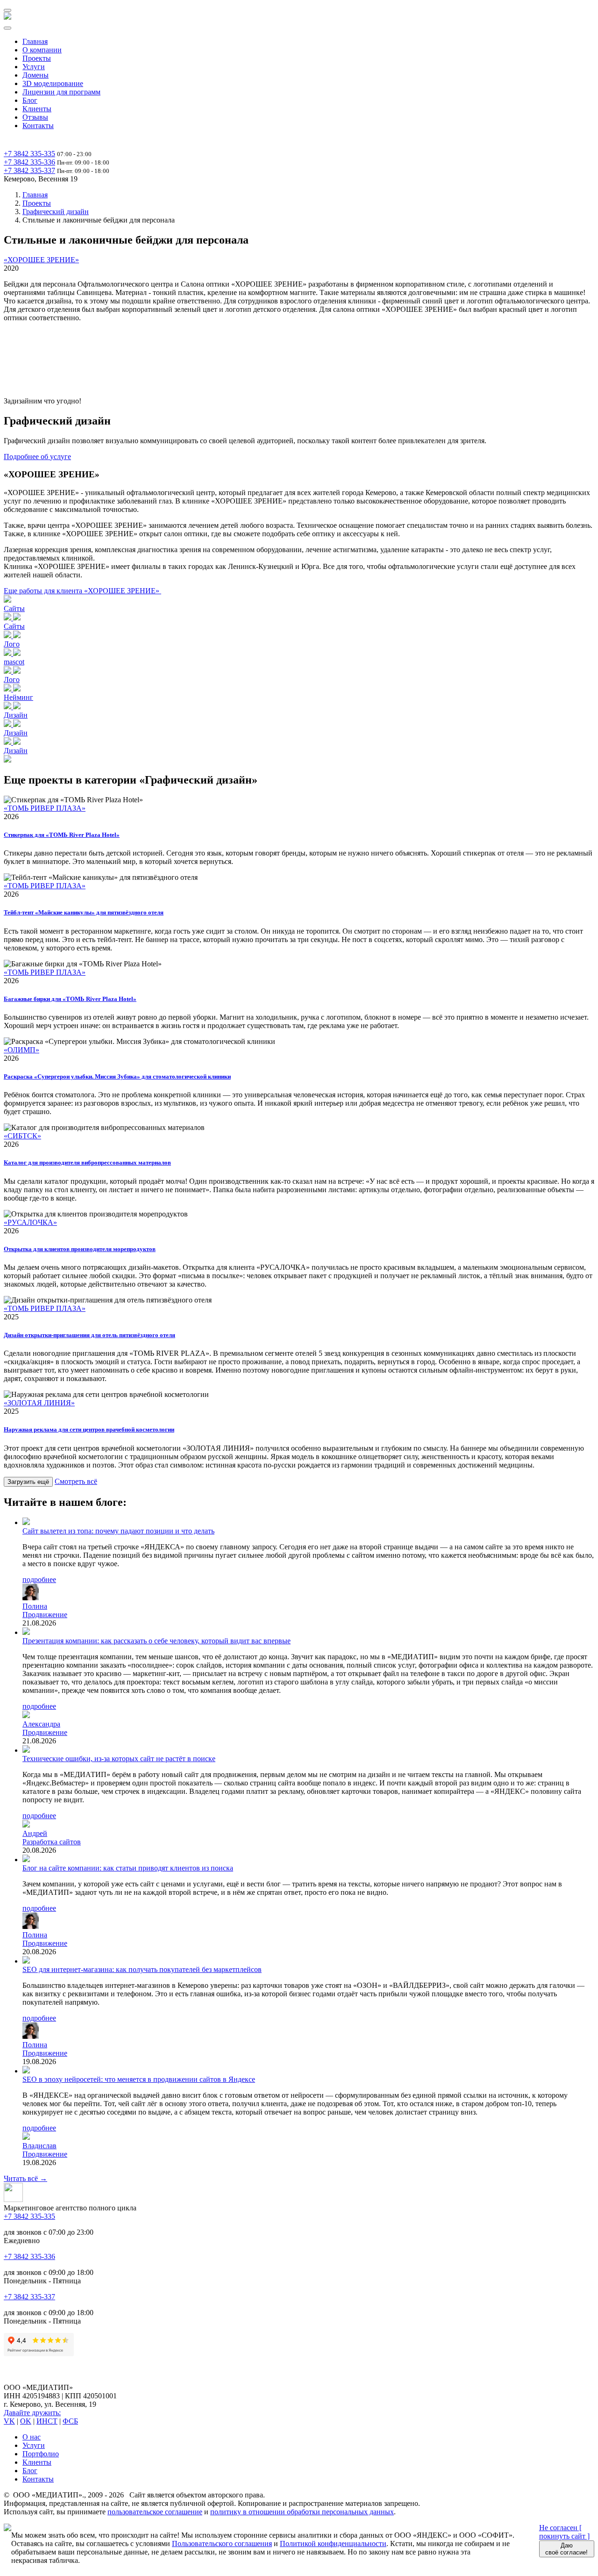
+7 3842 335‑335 (29, 154)
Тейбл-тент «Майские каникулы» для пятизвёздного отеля (84, 912)
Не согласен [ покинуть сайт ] (564, 2532)
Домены (36, 75)
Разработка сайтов (52, 1842)
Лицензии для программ (61, 92)
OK (26, 2421)
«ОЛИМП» (21, 1050)
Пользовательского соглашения (222, 2544)
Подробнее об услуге (37, 457)
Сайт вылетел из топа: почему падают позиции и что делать (118, 1531)
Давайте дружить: (32, 2413)
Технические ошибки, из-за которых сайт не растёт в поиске (119, 1759)
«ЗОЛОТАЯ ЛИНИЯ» (39, 1403)
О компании (42, 50)
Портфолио (41, 2454)
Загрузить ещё (28, 1482)
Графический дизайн (56, 212)
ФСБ (70, 2421)
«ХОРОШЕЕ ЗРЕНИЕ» (41, 260)
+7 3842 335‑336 (29, 162)
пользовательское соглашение (155, 2512)
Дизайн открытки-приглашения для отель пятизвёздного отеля (89, 1335)
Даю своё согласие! (566, 2549)
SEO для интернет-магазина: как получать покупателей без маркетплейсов (142, 1969)
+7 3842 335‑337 (29, 170)
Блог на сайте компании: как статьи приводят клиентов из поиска (128, 1868)
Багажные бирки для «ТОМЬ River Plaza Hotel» (70, 999)
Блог (30, 100)
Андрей (35, 1833)
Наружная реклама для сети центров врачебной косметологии (89, 1429)
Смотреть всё (76, 1481)
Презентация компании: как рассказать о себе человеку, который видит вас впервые (157, 1641)
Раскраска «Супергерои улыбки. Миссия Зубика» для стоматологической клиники (117, 1076)
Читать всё (25, 2178)
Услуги (34, 67)
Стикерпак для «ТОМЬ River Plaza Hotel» (62, 835)
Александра (41, 1724)
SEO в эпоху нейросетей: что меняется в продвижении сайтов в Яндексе (139, 2079)
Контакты (38, 126)
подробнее (39, 1579)
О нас (32, 2437)
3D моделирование (53, 83)
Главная (35, 41)
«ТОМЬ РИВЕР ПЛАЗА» (45, 808)
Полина (35, 1606)
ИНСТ (47, 2421)
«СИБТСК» (22, 1136)
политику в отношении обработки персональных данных (302, 2512)
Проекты (37, 58)
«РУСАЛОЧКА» (30, 1222)
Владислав (39, 2146)
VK (9, 2421)
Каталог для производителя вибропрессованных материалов (87, 1162)
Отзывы (35, 117)
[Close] (7, 28)
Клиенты (37, 109)
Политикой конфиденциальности (333, 2544)
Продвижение (45, 1615)
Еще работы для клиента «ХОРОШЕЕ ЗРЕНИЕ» (82, 591)
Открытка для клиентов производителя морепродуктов (80, 1249)
